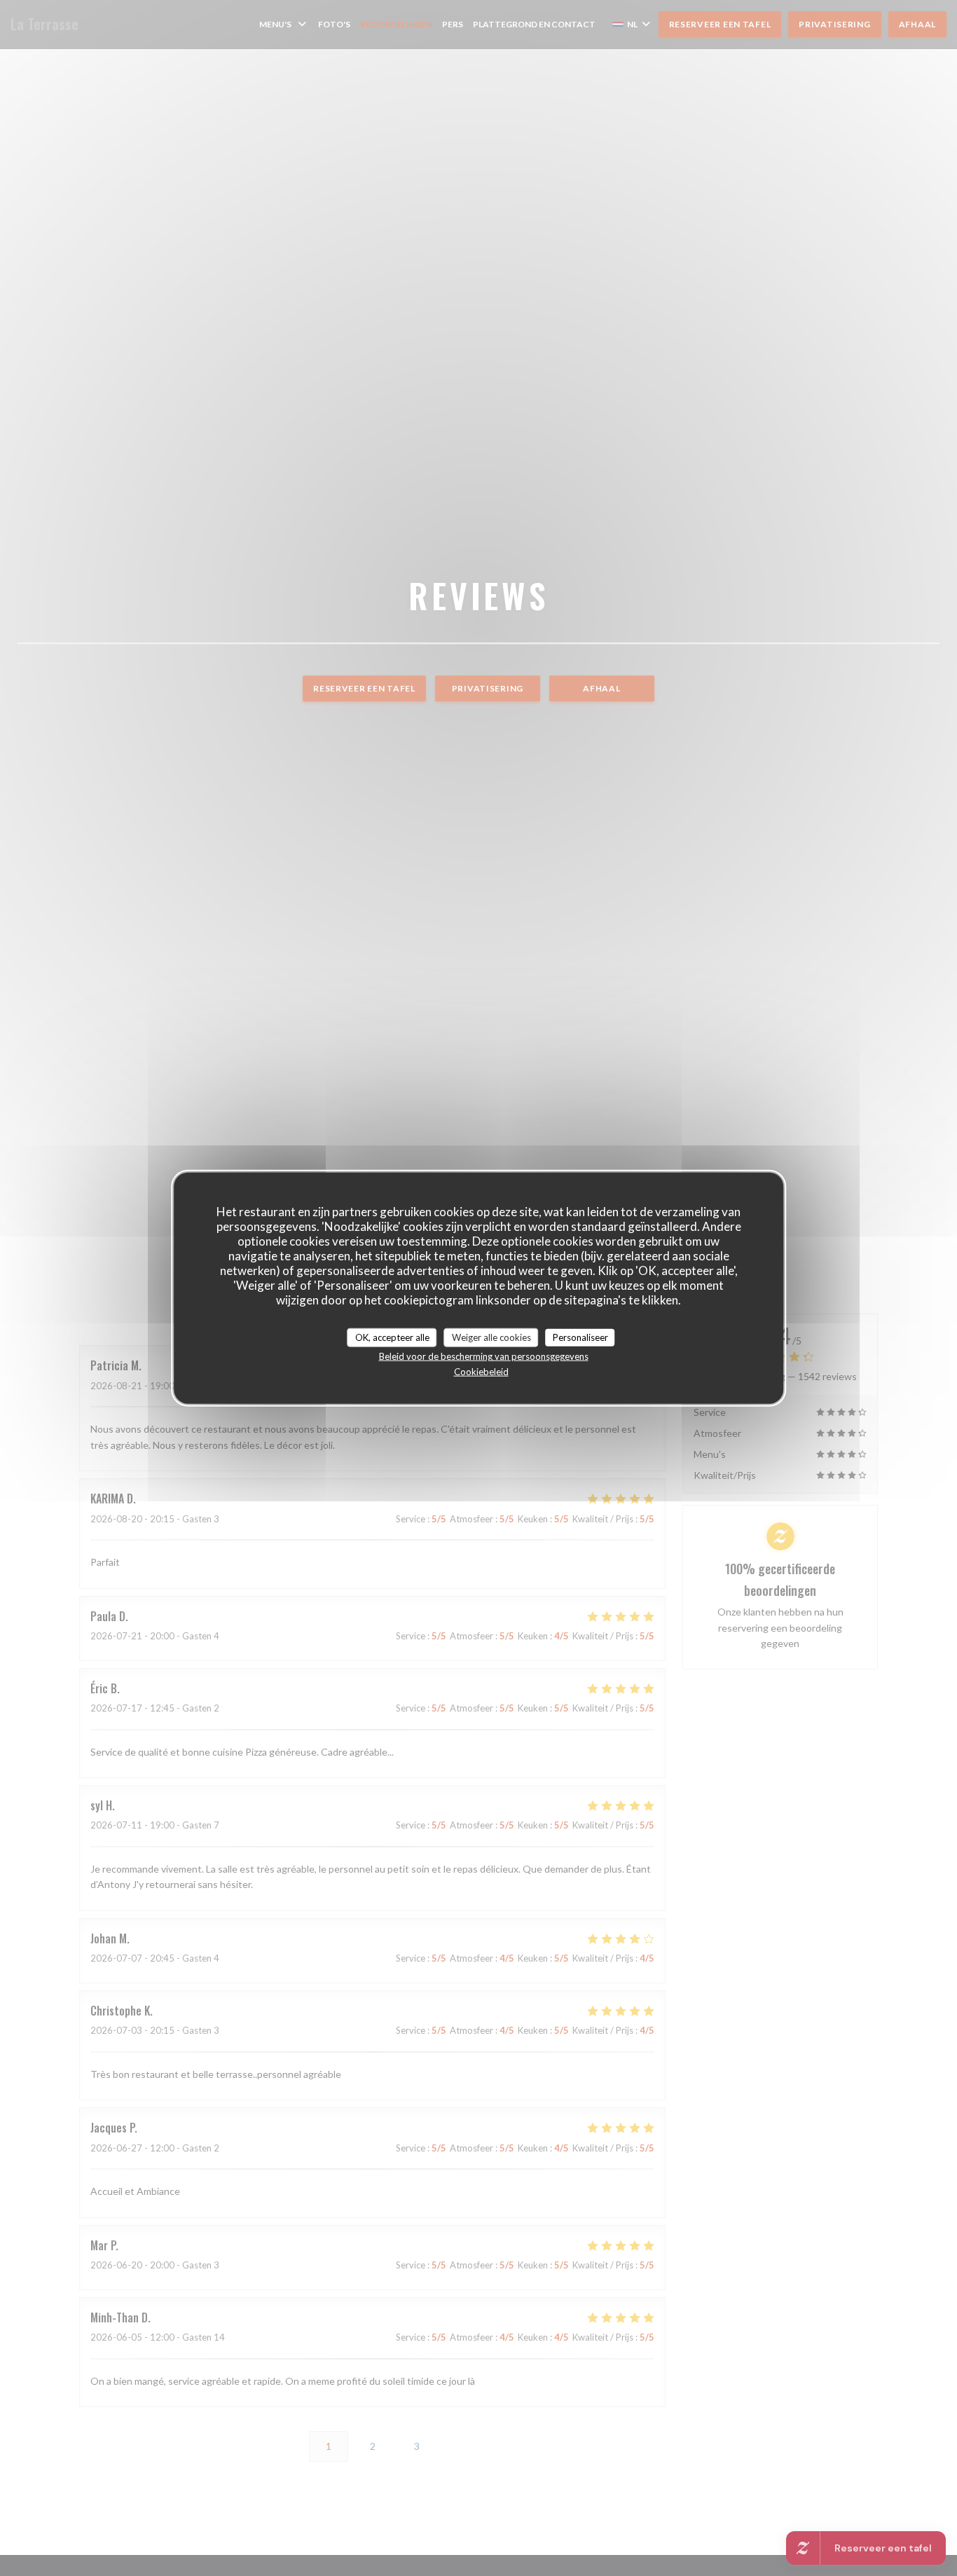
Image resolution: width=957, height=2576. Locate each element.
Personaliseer (580, 1337)
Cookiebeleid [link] (481, 1372)
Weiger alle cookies (491, 1337)
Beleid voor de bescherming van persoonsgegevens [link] (484, 1356)
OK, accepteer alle (392, 1337)
